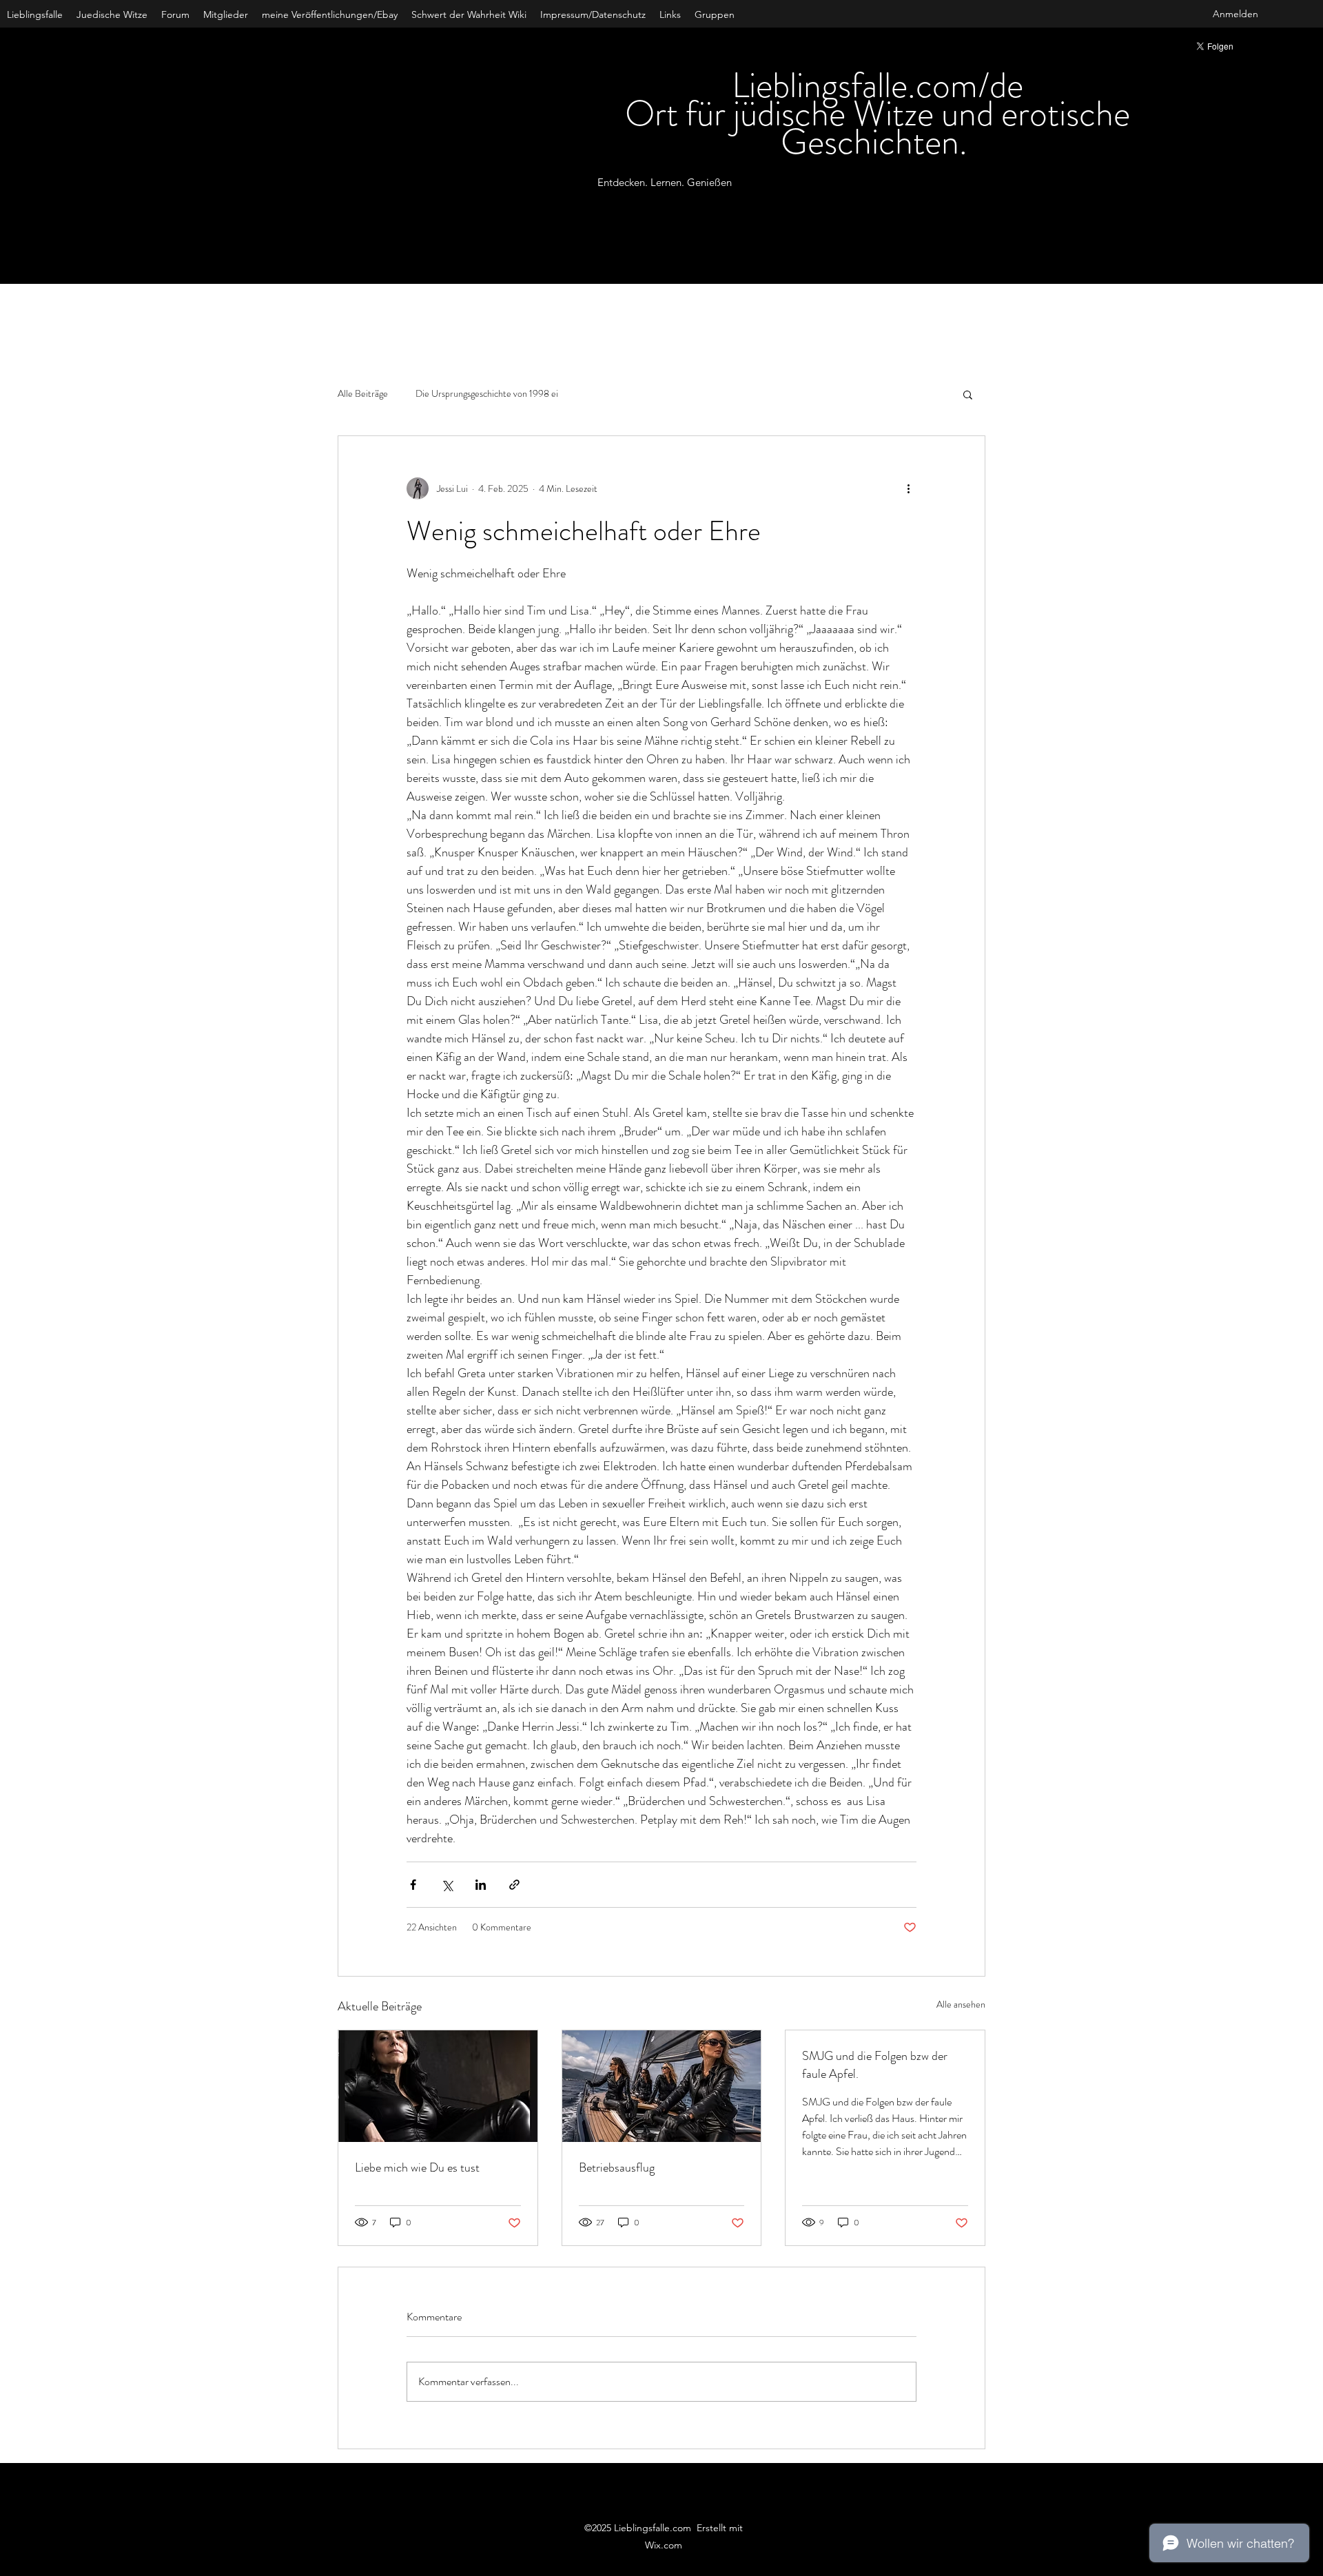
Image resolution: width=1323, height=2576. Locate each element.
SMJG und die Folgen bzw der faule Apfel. (875, 2065)
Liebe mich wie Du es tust (417, 2167)
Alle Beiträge (363, 394)
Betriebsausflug (617, 2167)
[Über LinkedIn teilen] (481, 1885)
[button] (968, 394)
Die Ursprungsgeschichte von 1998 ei (487, 394)
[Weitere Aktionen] (908, 488)
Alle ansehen (961, 2004)
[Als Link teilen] (514, 1885)
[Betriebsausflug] (662, 2086)
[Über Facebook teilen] (413, 1885)
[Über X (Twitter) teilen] (447, 1885)
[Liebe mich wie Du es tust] (438, 2086)
